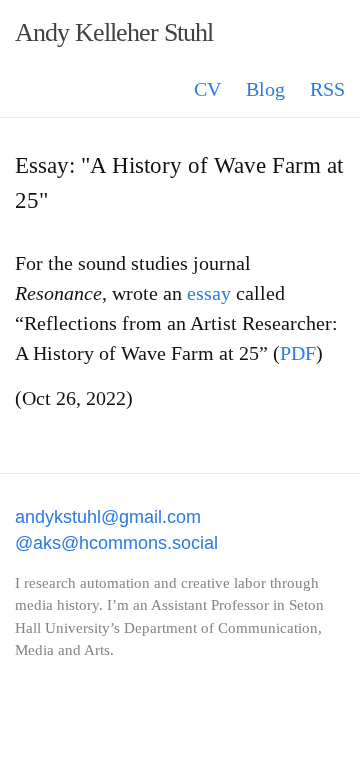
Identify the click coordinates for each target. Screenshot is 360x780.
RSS (327, 89)
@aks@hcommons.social (116, 543)
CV (207, 89)
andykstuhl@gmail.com (108, 517)
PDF (298, 353)
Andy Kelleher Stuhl (114, 32)
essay (209, 293)
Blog (265, 89)
